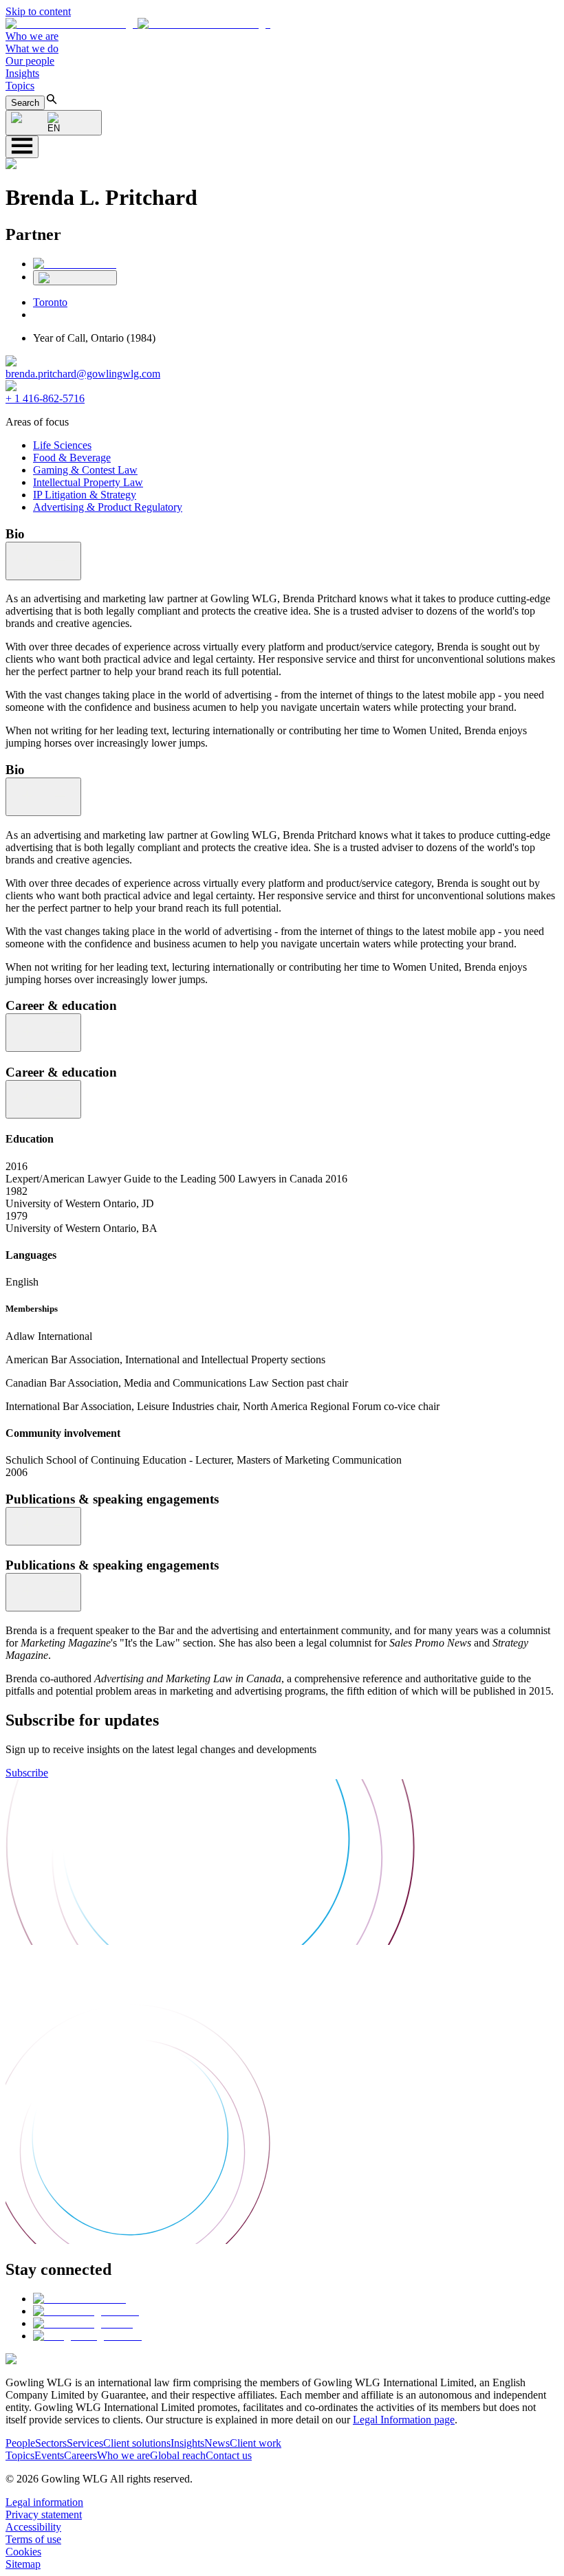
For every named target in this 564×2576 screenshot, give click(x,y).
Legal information (44, 2502)
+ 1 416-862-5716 (45, 398)
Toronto (50, 302)
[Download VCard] (75, 278)
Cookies (23, 2552)
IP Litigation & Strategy (85, 495)
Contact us (229, 2455)
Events (49, 2455)
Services (85, 2443)
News (217, 2443)
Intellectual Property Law (88, 482)
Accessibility (33, 2527)
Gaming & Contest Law (85, 470)
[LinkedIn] (75, 264)
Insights (22, 73)
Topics (20, 86)
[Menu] (22, 147)
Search (25, 103)
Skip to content (38, 11)
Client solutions (137, 2443)
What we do (32, 48)
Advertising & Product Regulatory (108, 507)
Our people (30, 61)
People (20, 2443)
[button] (138, 24)
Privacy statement (44, 2514)
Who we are (32, 36)
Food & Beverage (72, 458)
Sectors (51, 2443)
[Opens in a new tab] (79, 2299)
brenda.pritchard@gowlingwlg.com (83, 374)
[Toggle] (43, 561)
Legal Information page (404, 2420)
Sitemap (23, 2564)
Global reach (178, 2455)
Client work (256, 2443)
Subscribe (27, 1773)
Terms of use (33, 2539)
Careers (80, 2455)
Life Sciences (62, 445)
